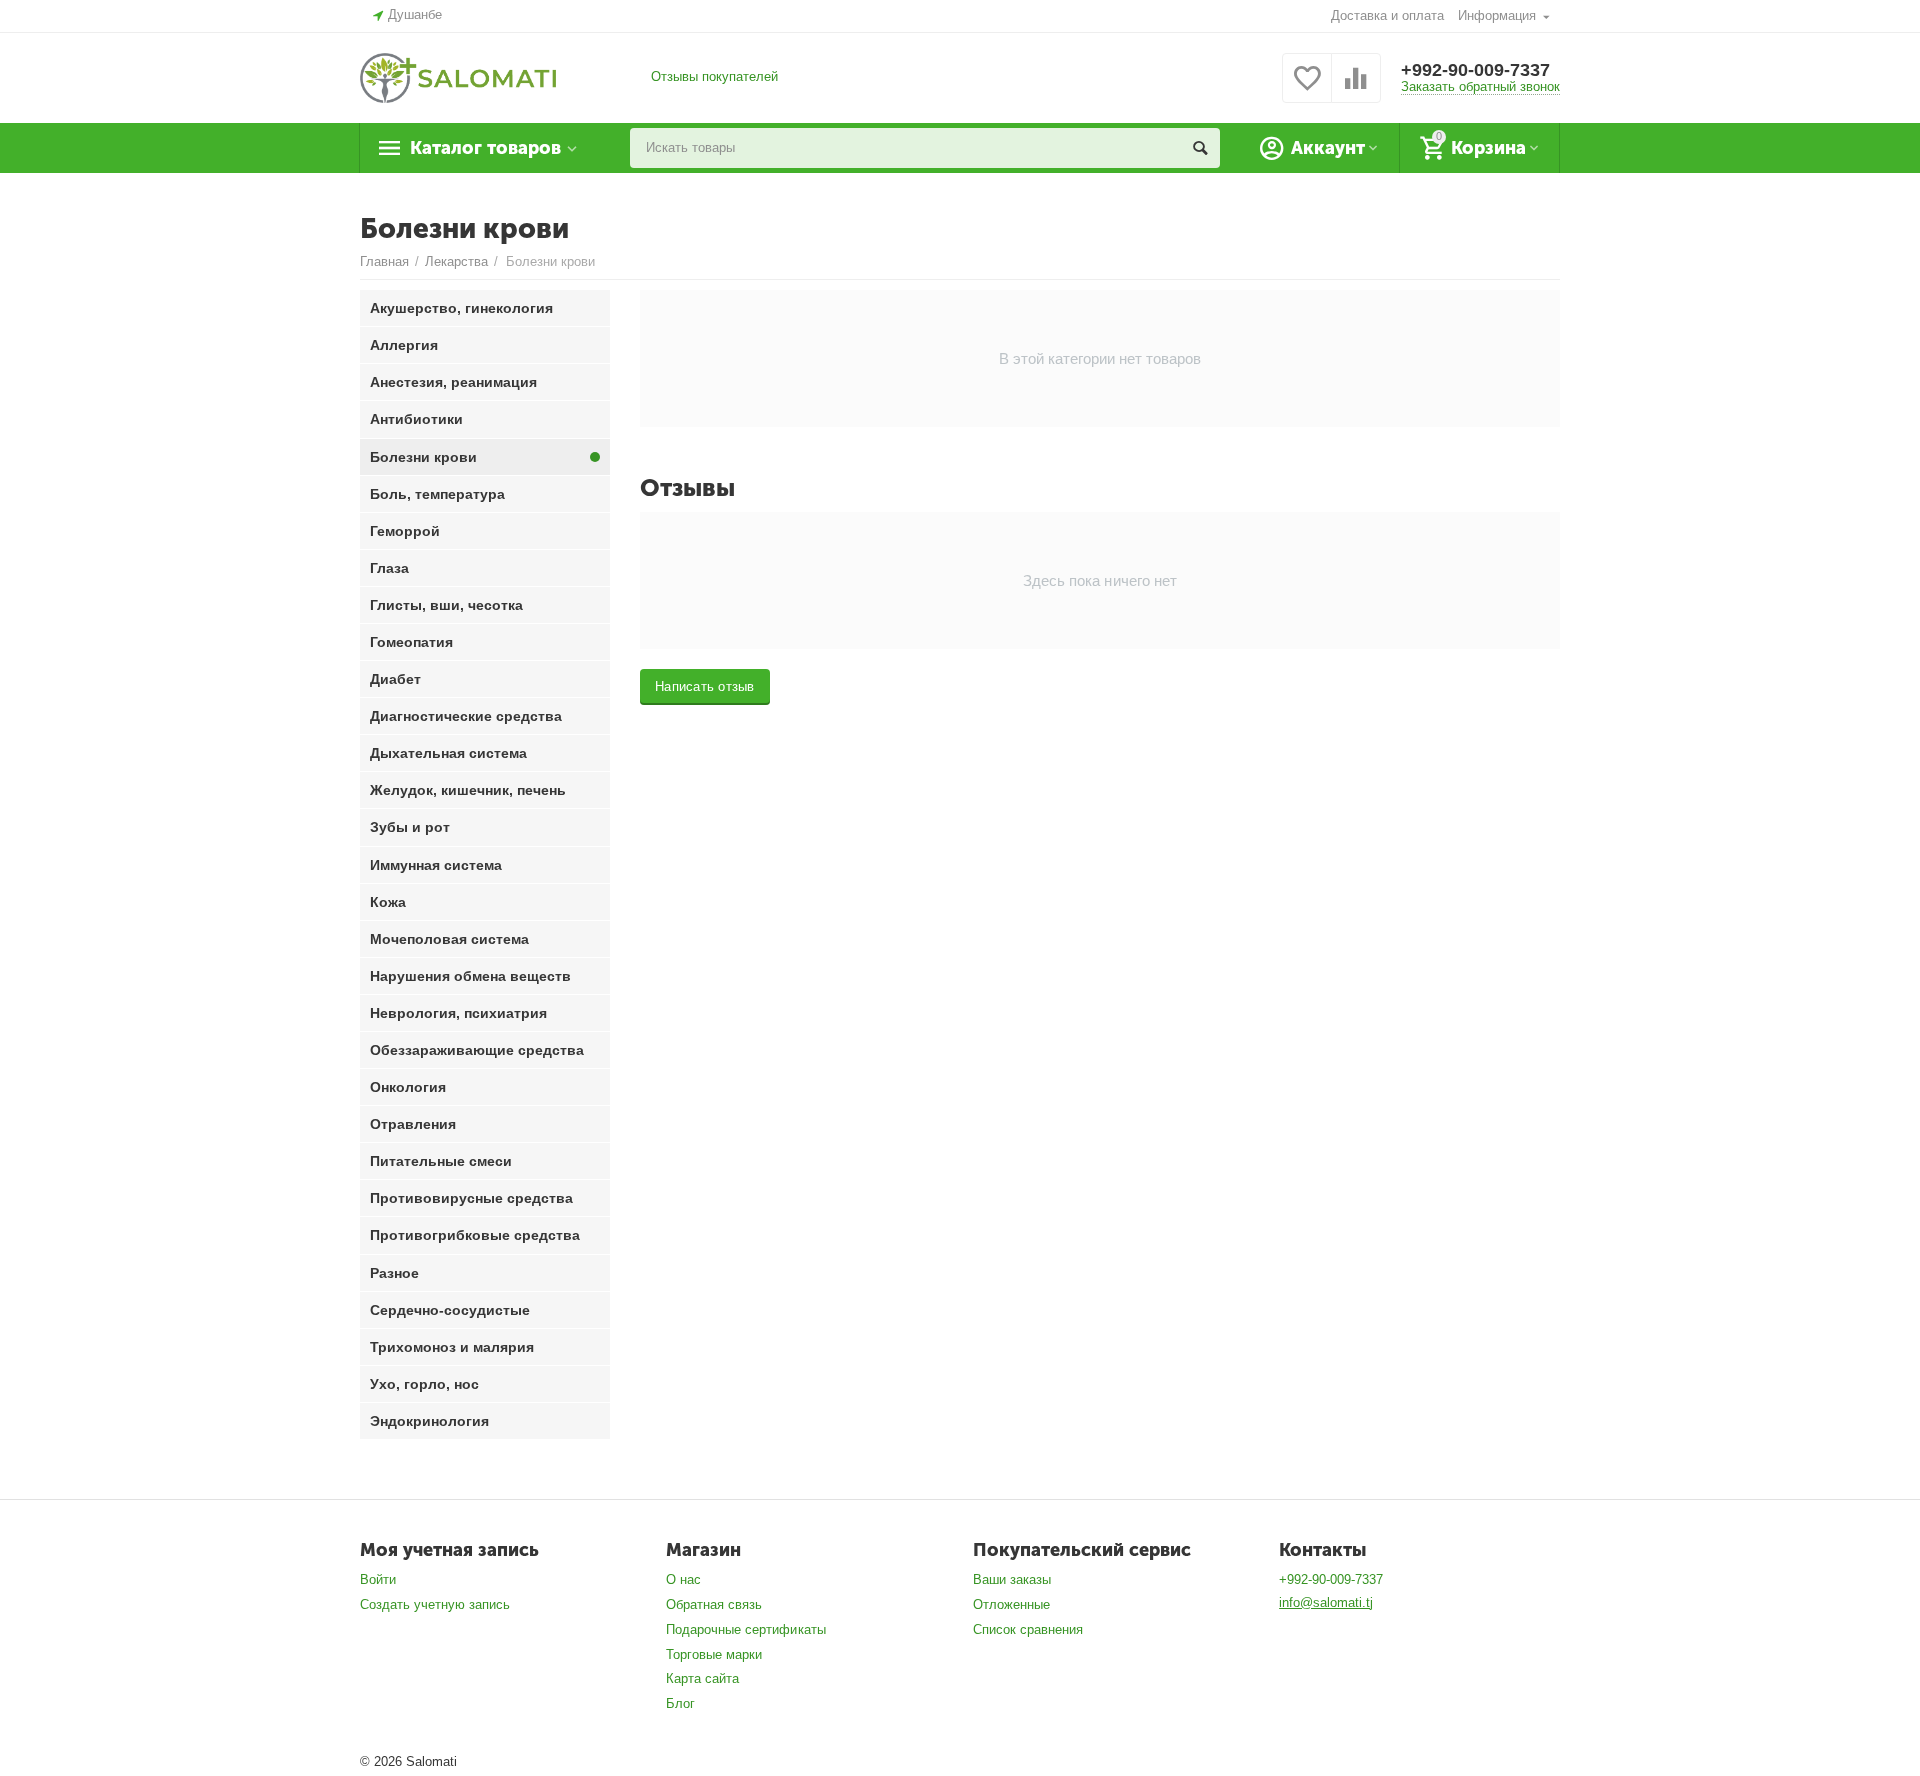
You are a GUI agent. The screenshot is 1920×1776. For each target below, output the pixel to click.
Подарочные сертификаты (745, 1629)
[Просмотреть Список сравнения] (1356, 89)
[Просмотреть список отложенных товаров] (1307, 89)
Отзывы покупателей (714, 76)
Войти (378, 1579)
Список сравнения (1028, 1629)
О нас (683, 1579)
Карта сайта (702, 1678)
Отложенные (1011, 1604)
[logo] (458, 76)
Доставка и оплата (1387, 15)
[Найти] (1200, 148)
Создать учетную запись (435, 1604)
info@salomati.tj (1326, 1602)
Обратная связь (714, 1604)
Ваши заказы (1012, 1579)
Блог (680, 1703)
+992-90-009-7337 (1475, 70)
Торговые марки (714, 1654)
